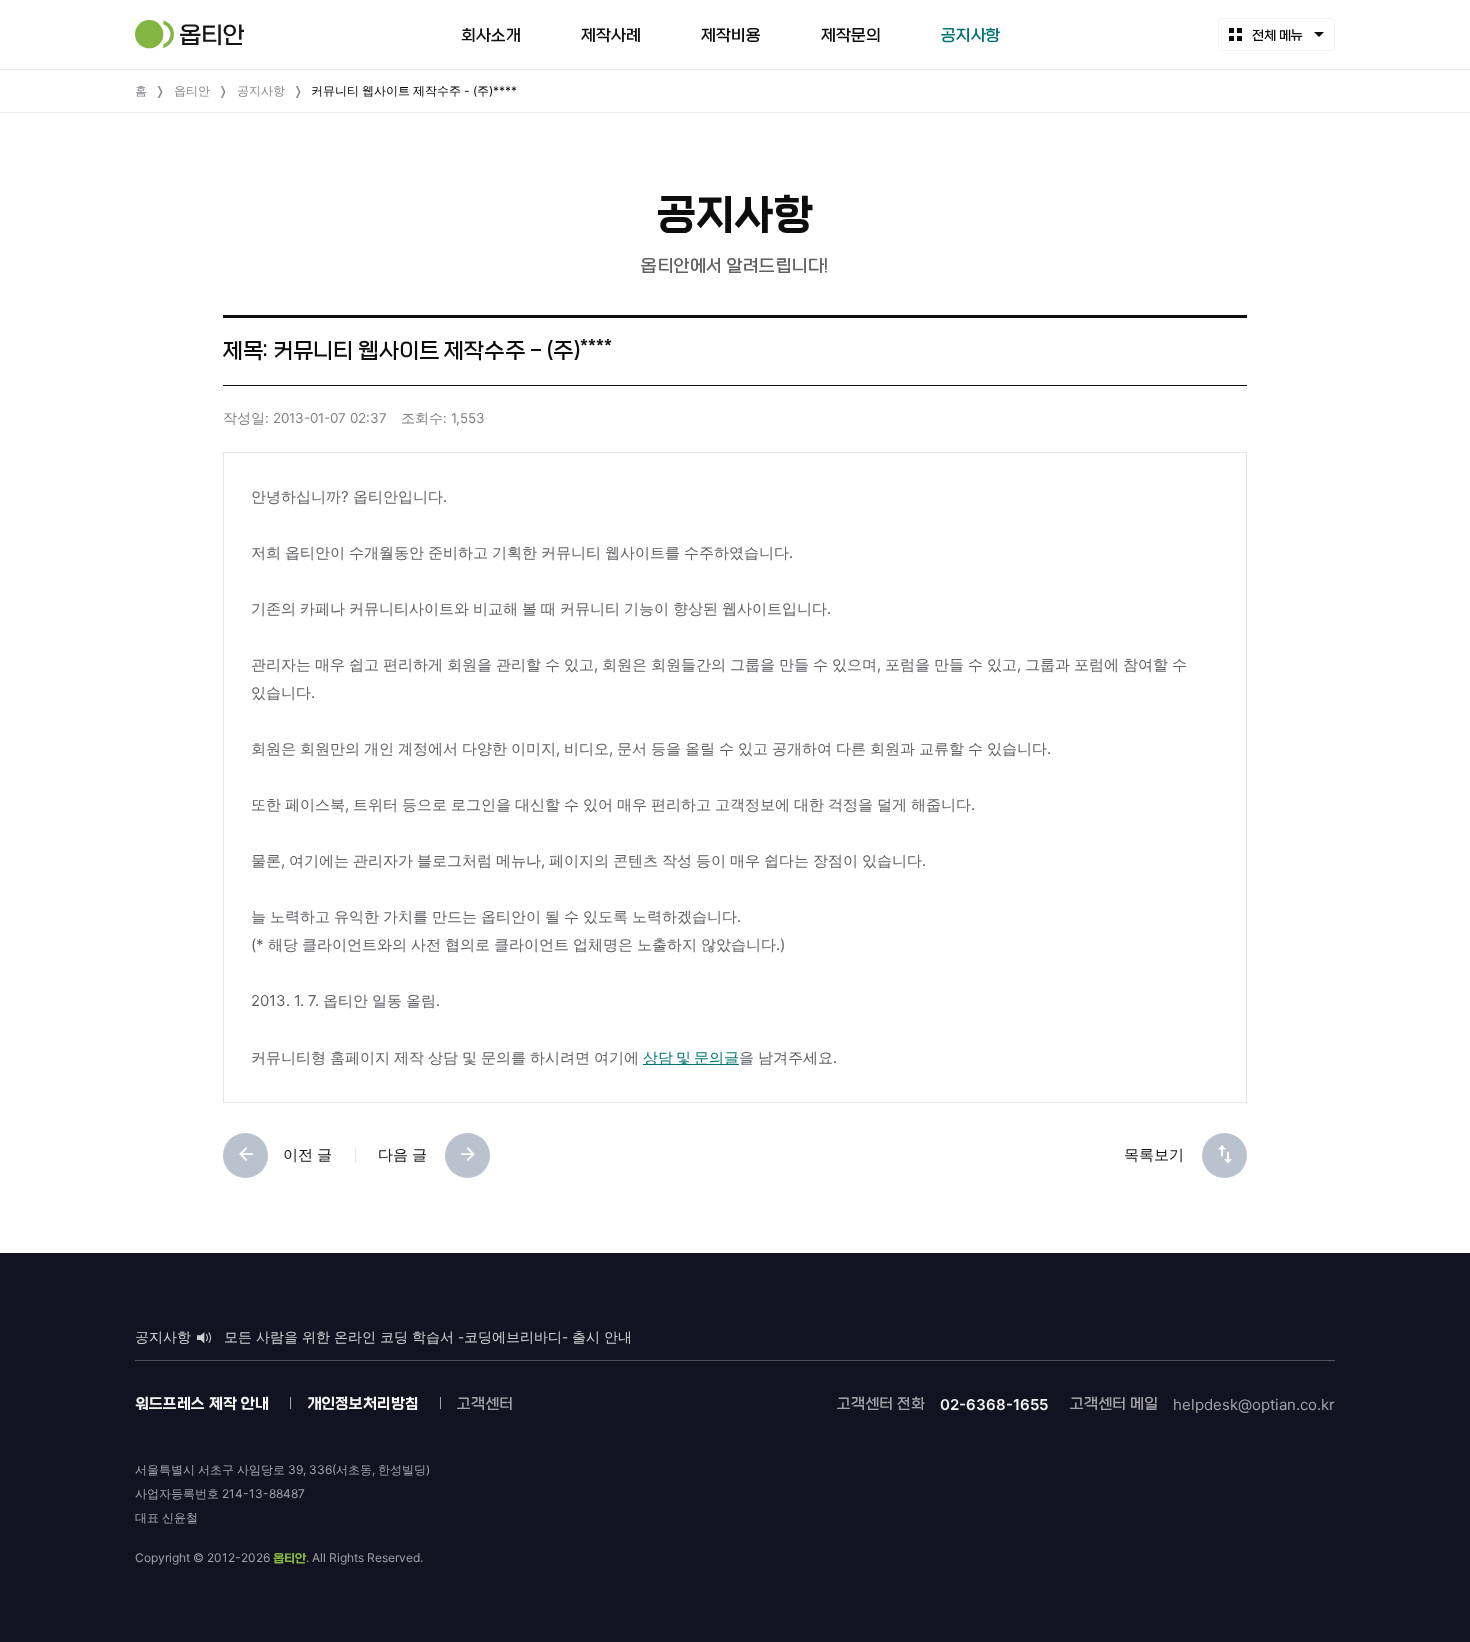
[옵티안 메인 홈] (189, 34)
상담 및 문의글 (691, 1057)
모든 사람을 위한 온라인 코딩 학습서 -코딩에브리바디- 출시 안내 (428, 1337)
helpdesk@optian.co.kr (1254, 1404)
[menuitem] (491, 34)
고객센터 (485, 1404)
